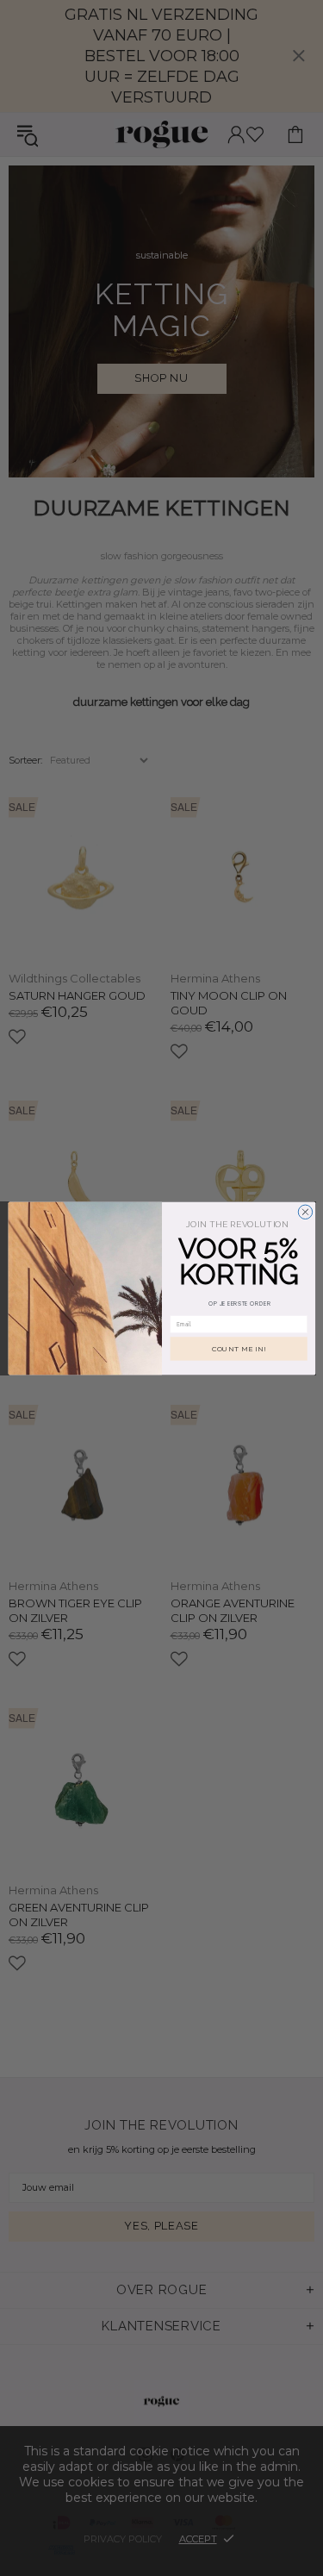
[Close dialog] (305, 1212)
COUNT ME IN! (238, 1349)
